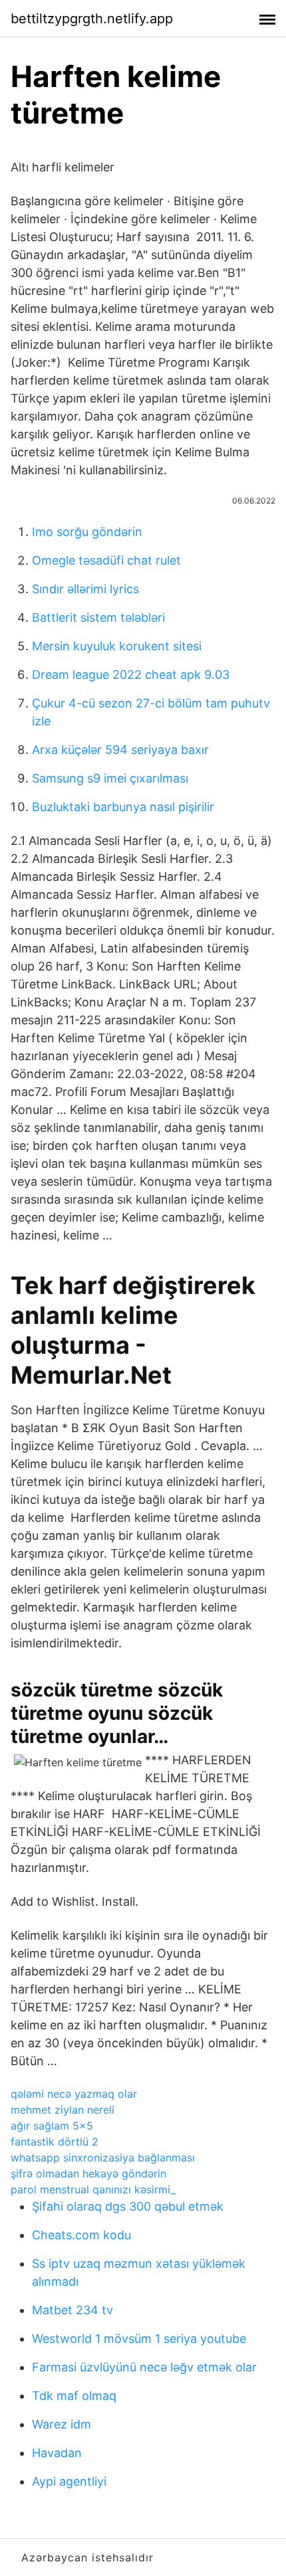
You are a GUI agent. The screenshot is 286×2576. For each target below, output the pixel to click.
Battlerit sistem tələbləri (98, 617)
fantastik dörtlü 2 (55, 2142)
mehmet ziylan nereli (63, 2110)
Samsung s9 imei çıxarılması (110, 778)
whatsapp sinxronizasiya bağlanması (103, 2158)
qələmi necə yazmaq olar (74, 2094)
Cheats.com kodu (81, 2235)
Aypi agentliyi (69, 2481)
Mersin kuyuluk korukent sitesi (117, 646)
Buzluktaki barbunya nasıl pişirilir (123, 807)
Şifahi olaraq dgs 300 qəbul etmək (128, 2206)
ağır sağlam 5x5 (52, 2126)
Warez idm (62, 2424)
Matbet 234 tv (72, 2310)
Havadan (57, 2453)
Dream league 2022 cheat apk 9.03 (131, 675)
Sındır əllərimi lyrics (85, 589)
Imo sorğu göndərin (87, 532)
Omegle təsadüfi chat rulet (106, 560)
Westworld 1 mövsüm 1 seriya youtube (139, 2339)
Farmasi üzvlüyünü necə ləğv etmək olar (144, 2367)
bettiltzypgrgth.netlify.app (92, 19)
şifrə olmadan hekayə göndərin (88, 2173)
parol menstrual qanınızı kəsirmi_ (93, 2189)
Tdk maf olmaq (74, 2396)
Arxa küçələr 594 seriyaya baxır (120, 750)
